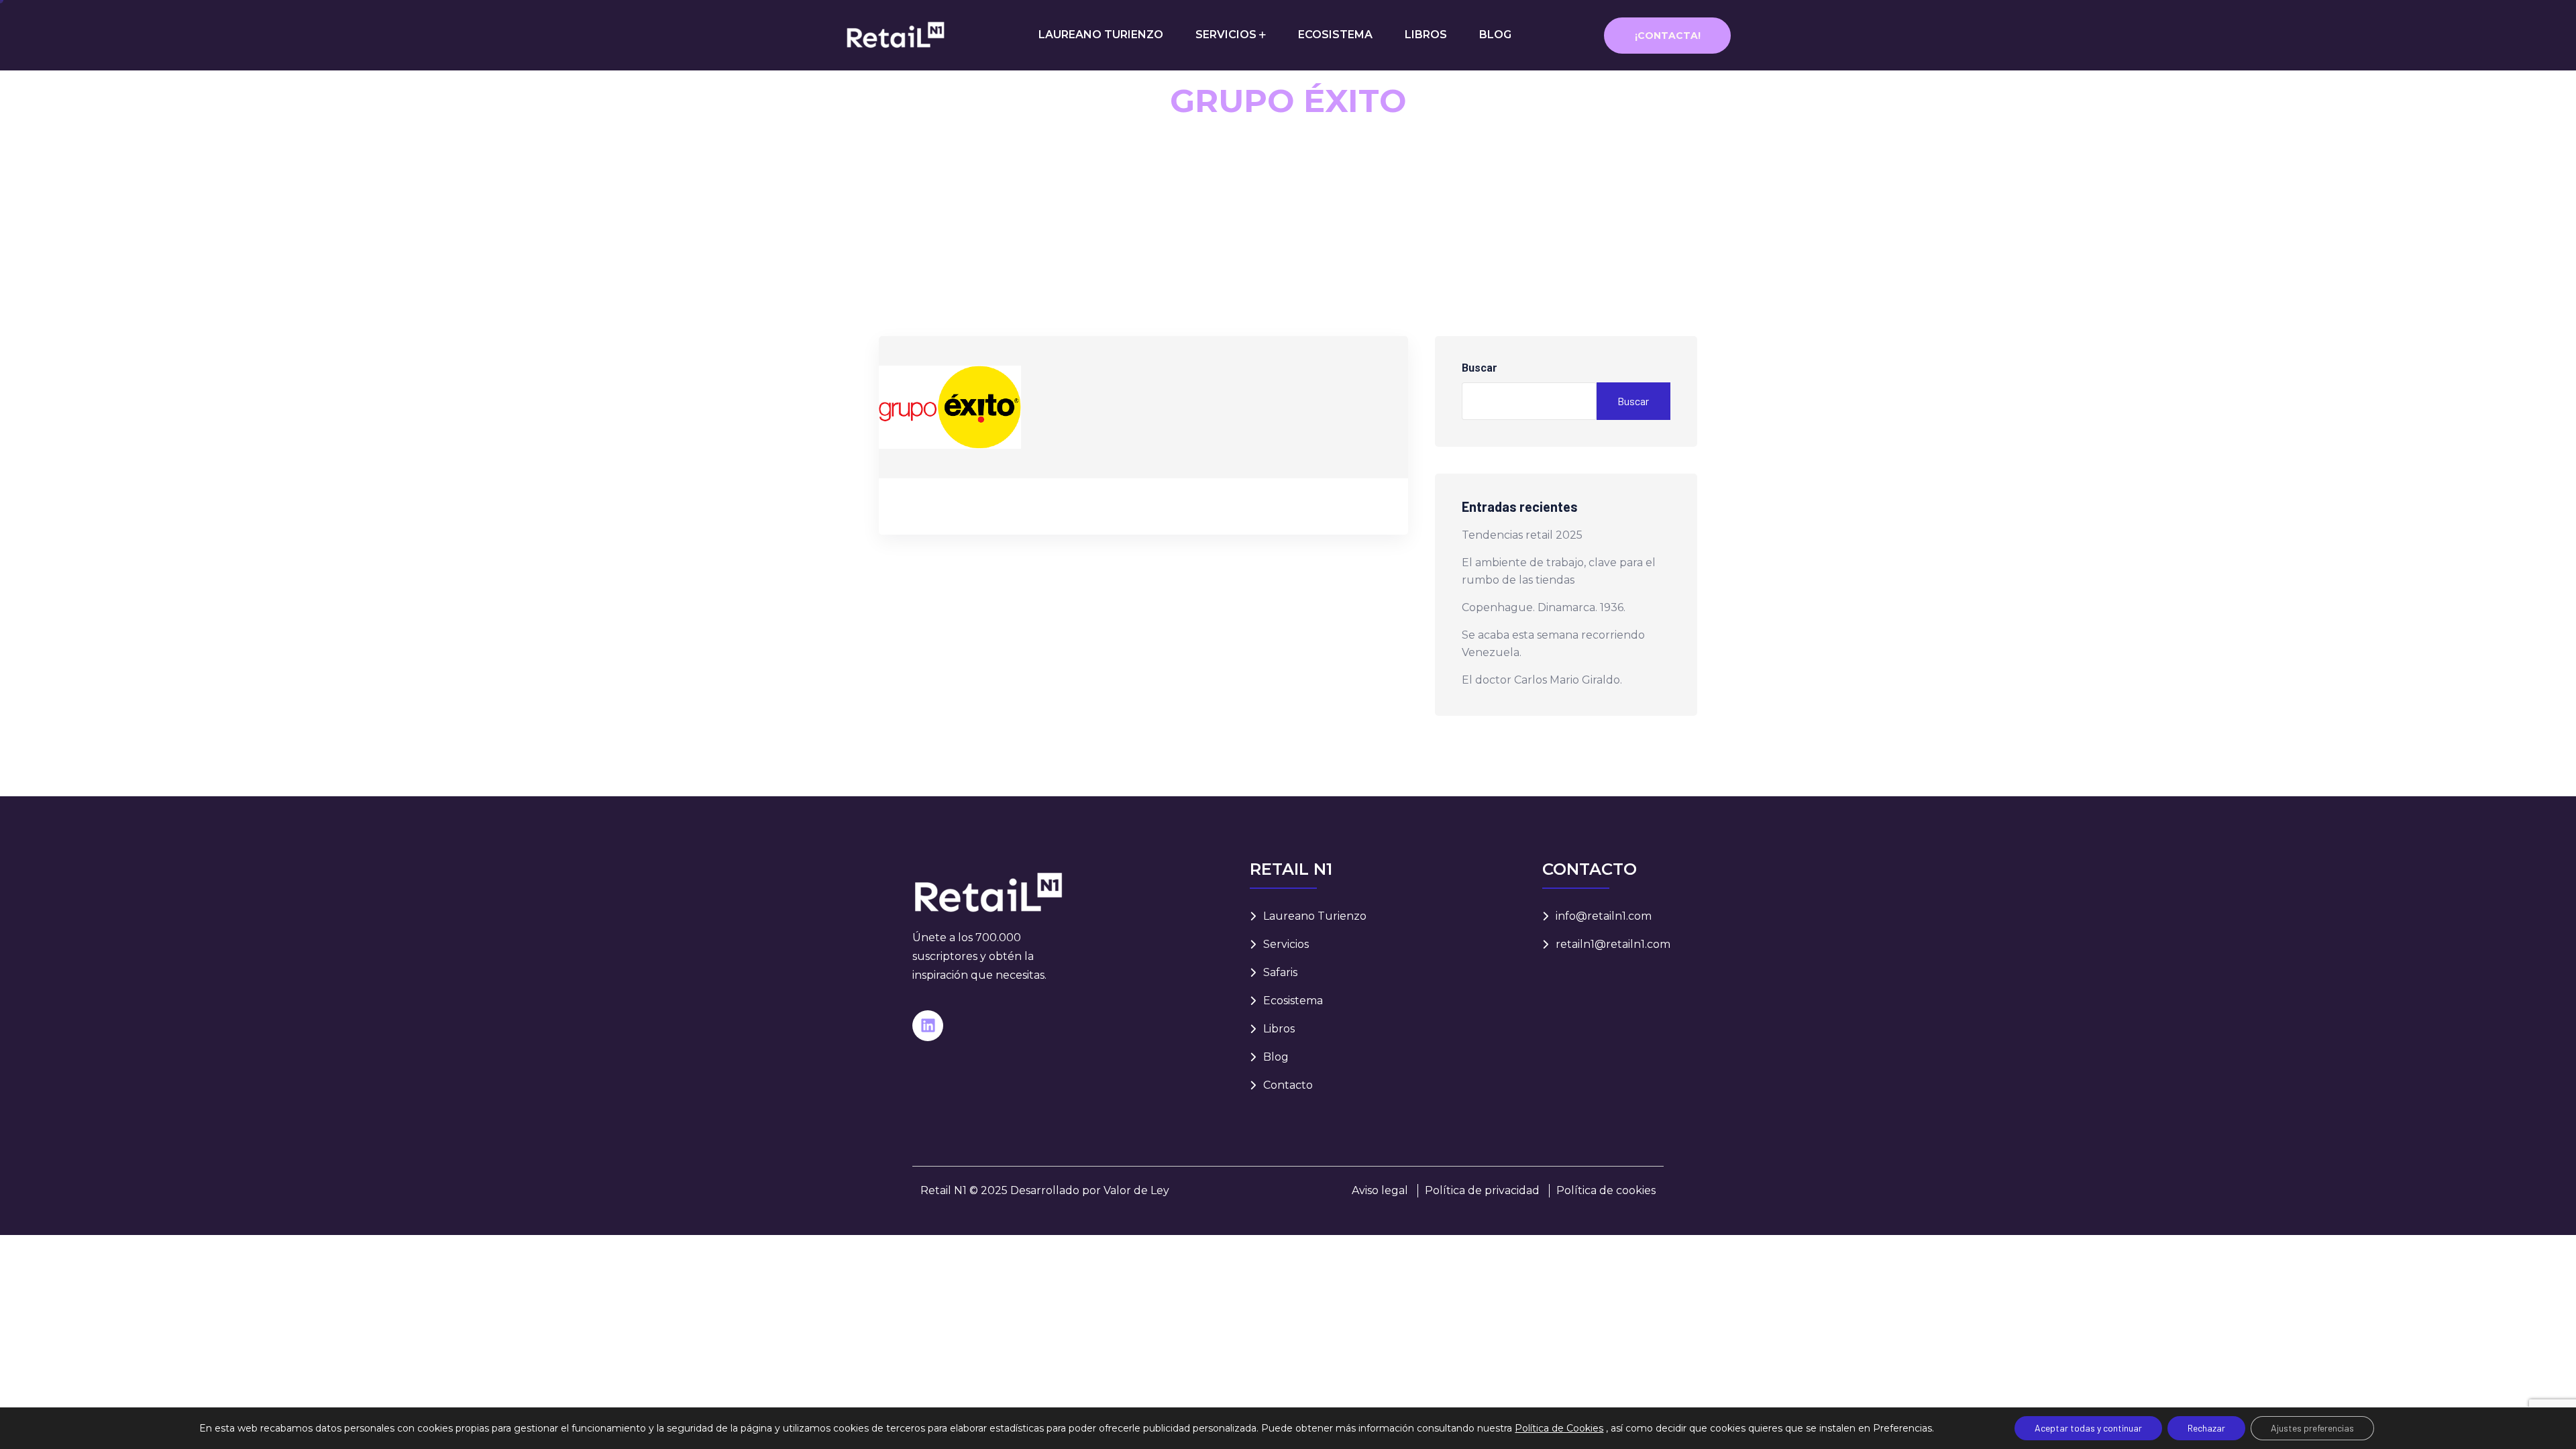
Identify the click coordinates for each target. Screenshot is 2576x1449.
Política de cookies (1606, 1190)
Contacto (1288, 1085)
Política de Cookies (1559, 1428)
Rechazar (2206, 1428)
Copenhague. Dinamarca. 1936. (1544, 607)
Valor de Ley (1136, 1190)
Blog (1276, 1057)
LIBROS (1426, 35)
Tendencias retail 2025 (1522, 535)
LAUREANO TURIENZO (1101, 35)
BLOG (1495, 35)
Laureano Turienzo (1315, 916)
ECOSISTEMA (1335, 35)
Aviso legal (1380, 1190)
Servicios (1286, 944)
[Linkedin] (928, 1026)
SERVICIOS (1226, 35)
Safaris (1280, 972)
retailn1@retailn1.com (1613, 944)
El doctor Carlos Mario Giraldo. (1542, 680)
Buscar (1480, 368)
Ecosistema (1293, 1001)
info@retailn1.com (1604, 916)
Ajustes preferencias (2312, 1428)
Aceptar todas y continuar (2088, 1428)
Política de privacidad (1482, 1190)
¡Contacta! (1668, 36)
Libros (1279, 1029)
